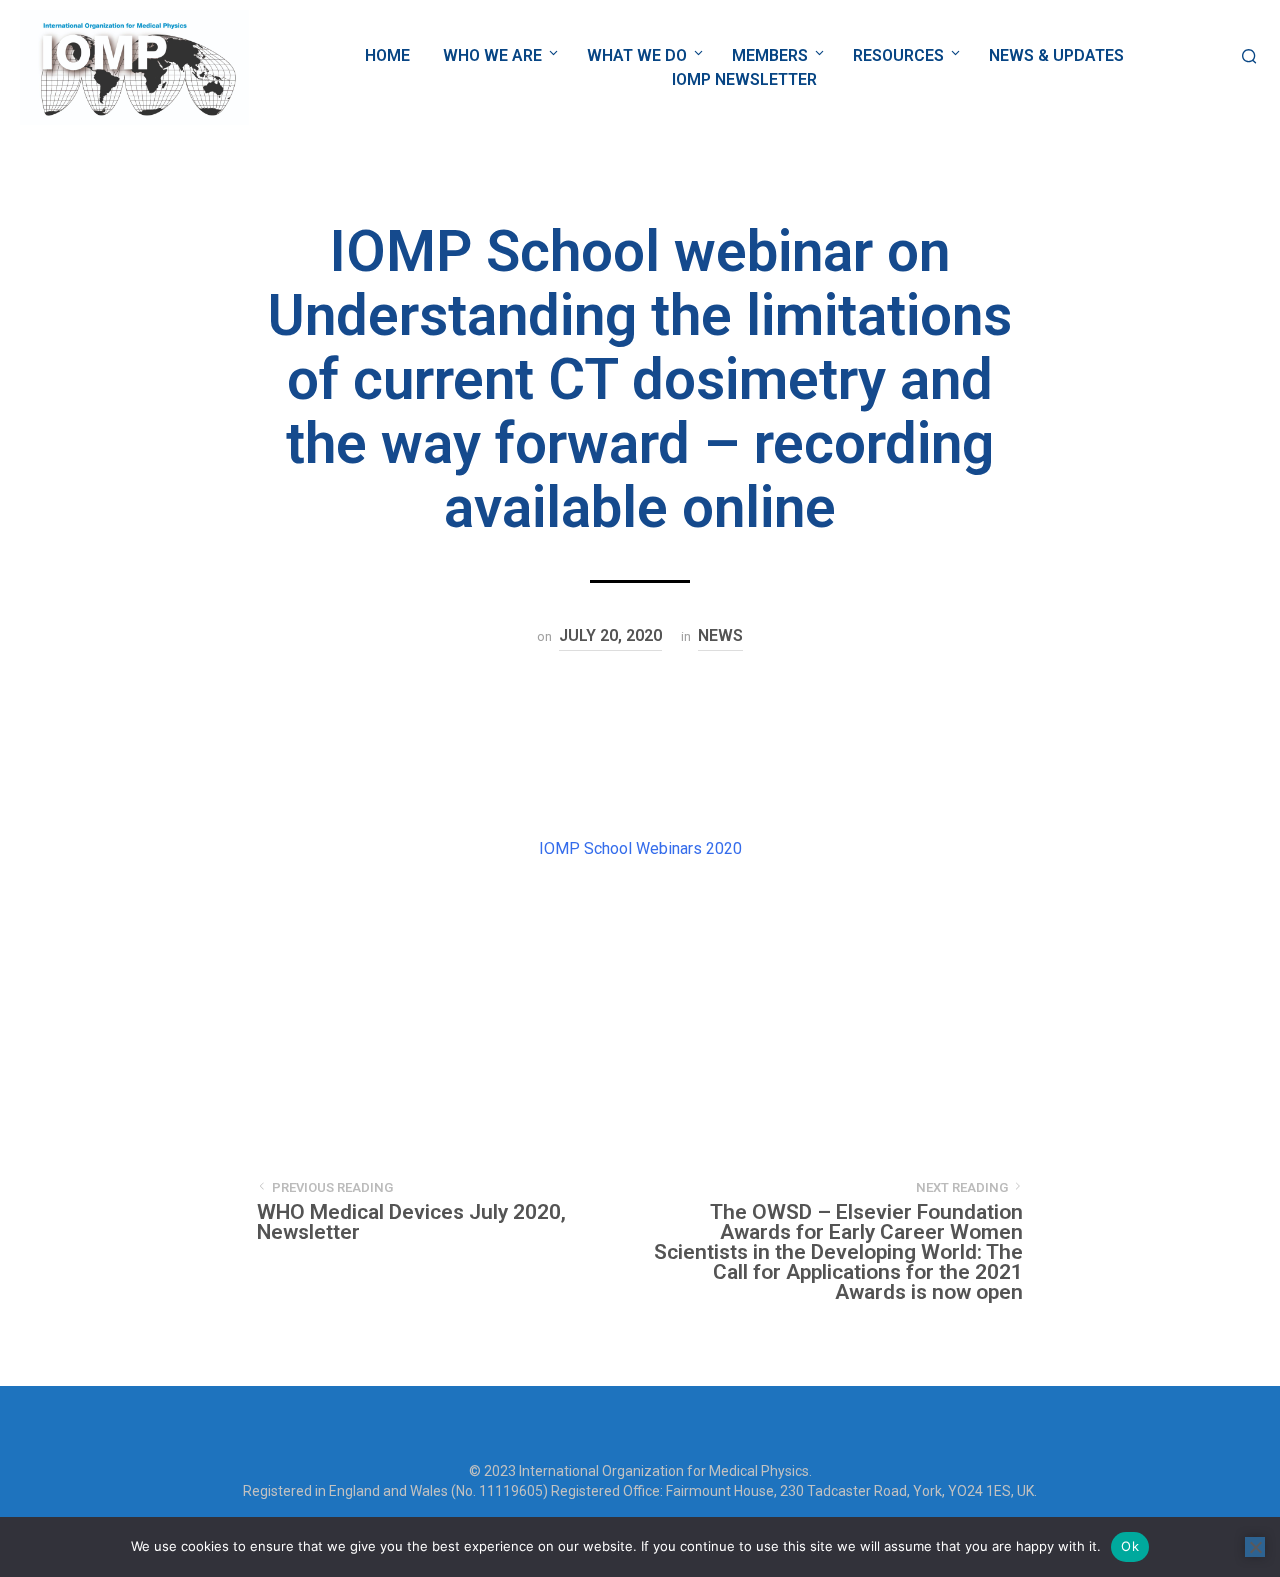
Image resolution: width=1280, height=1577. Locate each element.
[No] (1255, 1547)
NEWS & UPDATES (1056, 55)
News (720, 635)
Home (387, 55)
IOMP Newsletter (744, 79)
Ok (1130, 1546)
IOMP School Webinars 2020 (640, 848)
